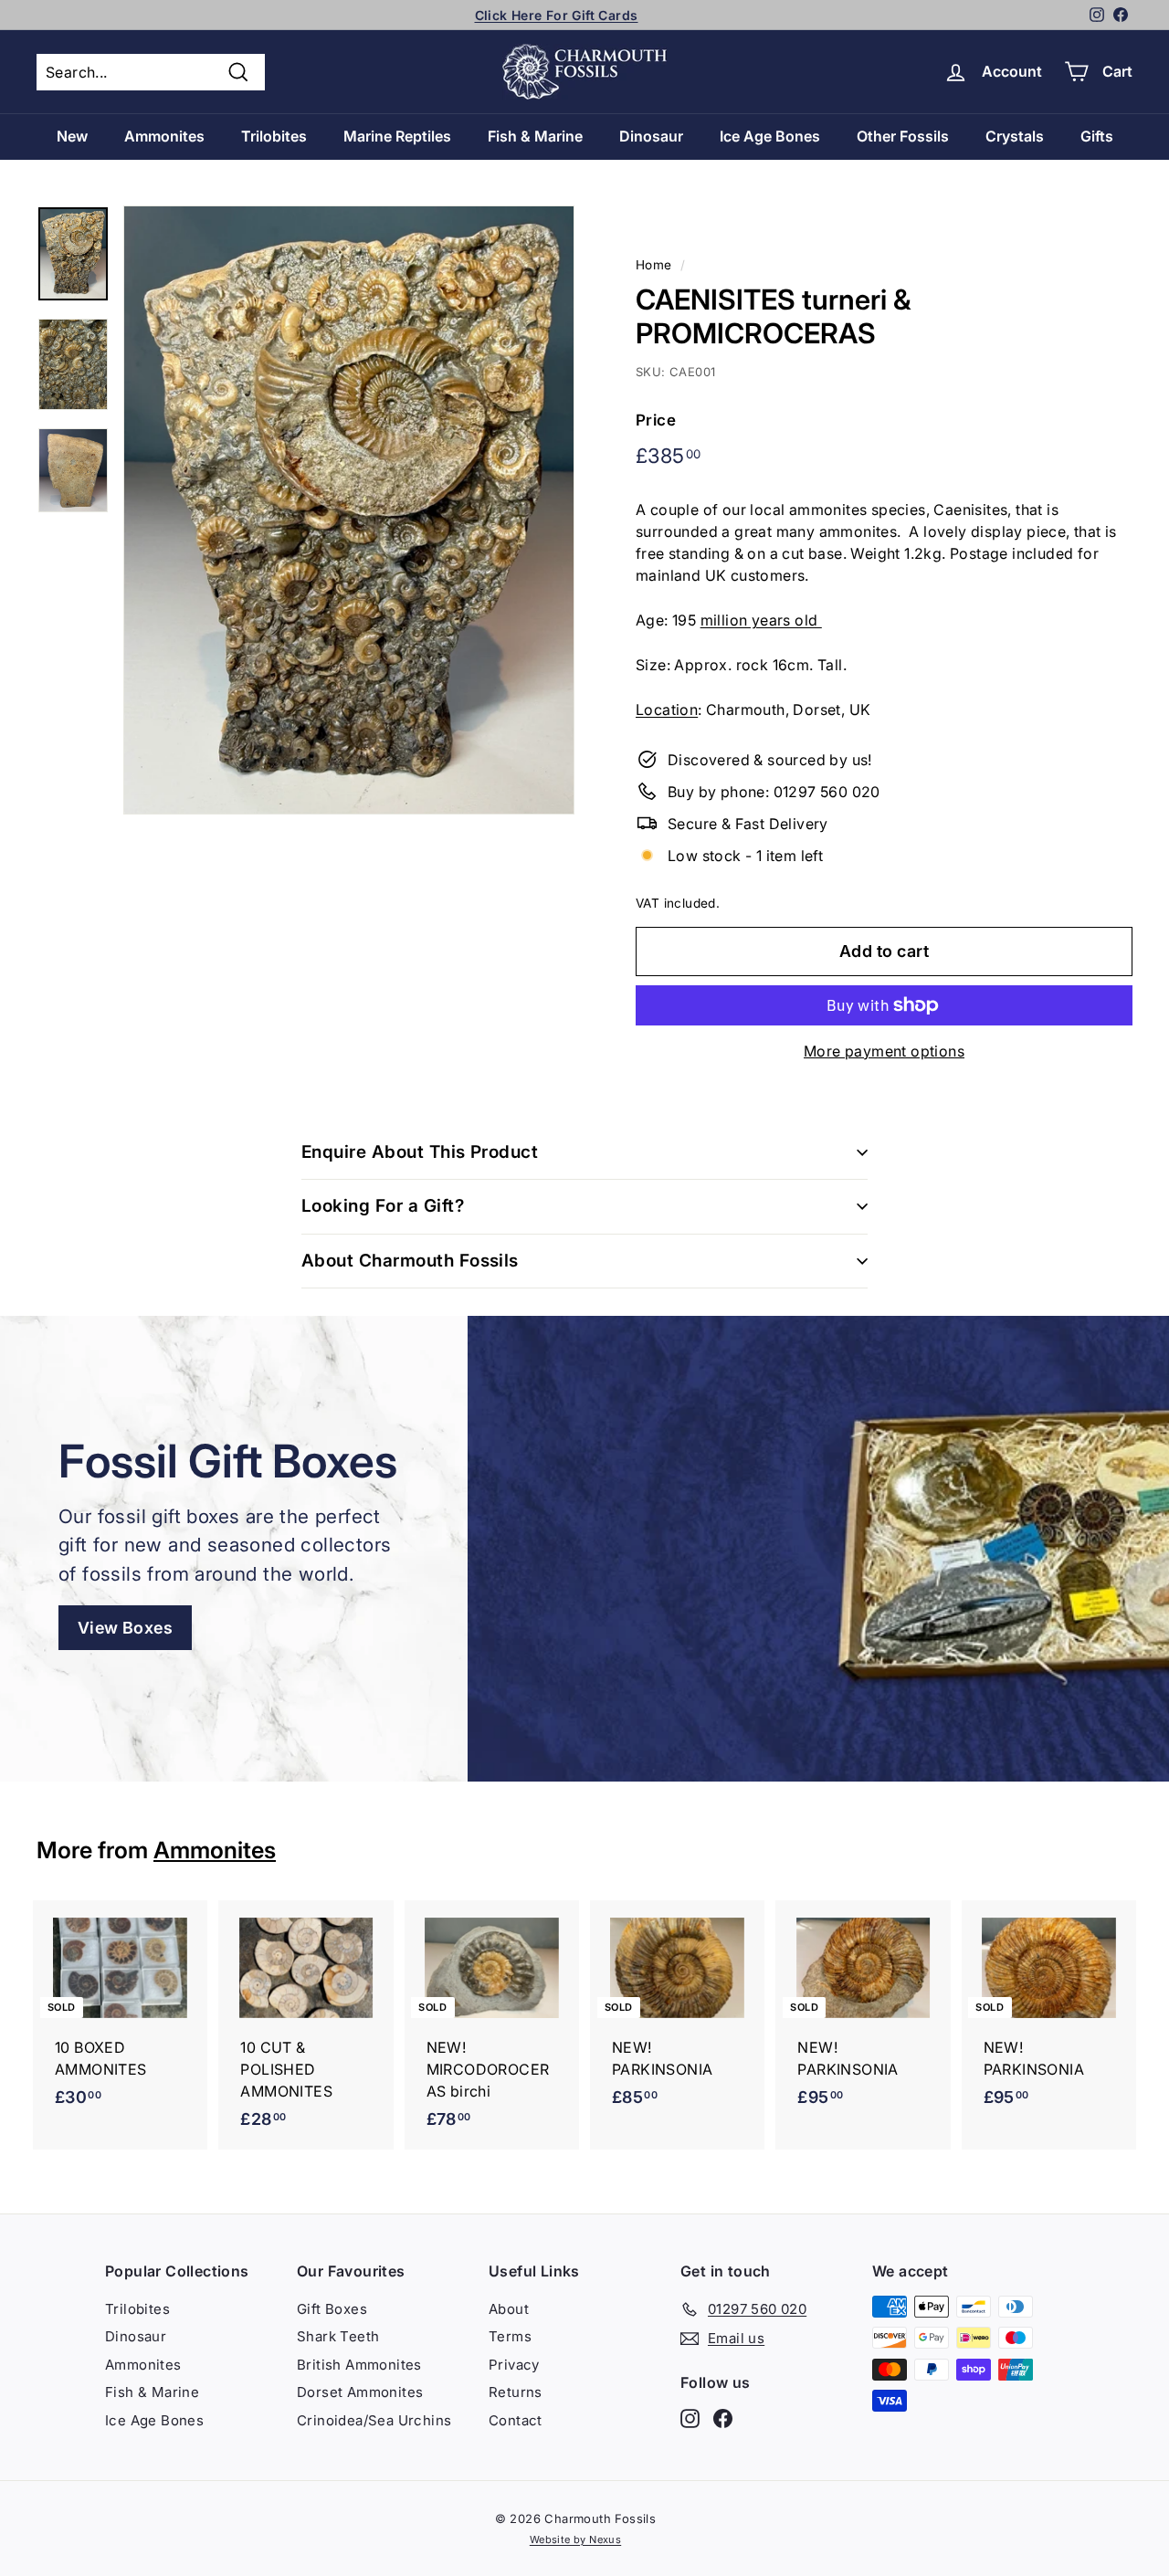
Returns (516, 2392)
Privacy (514, 2365)
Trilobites (274, 136)
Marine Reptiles (397, 136)
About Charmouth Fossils (410, 1261)
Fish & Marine (535, 136)
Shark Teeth (338, 2336)
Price (656, 420)
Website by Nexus (575, 2539)
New (72, 136)
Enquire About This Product (420, 1152)
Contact (516, 2420)
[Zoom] (349, 510)
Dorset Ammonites (360, 2392)
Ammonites (164, 136)
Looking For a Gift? (383, 1206)
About (509, 2309)
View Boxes (125, 1628)
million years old (761, 620)
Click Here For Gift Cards (557, 15)
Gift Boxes (332, 2309)
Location (667, 710)
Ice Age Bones (770, 136)
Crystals (1015, 136)
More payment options (884, 1051)
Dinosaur (651, 136)
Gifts (1097, 136)
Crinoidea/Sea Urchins (374, 2420)
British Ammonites (359, 2365)
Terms (510, 2336)
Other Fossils (903, 136)
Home (654, 265)
